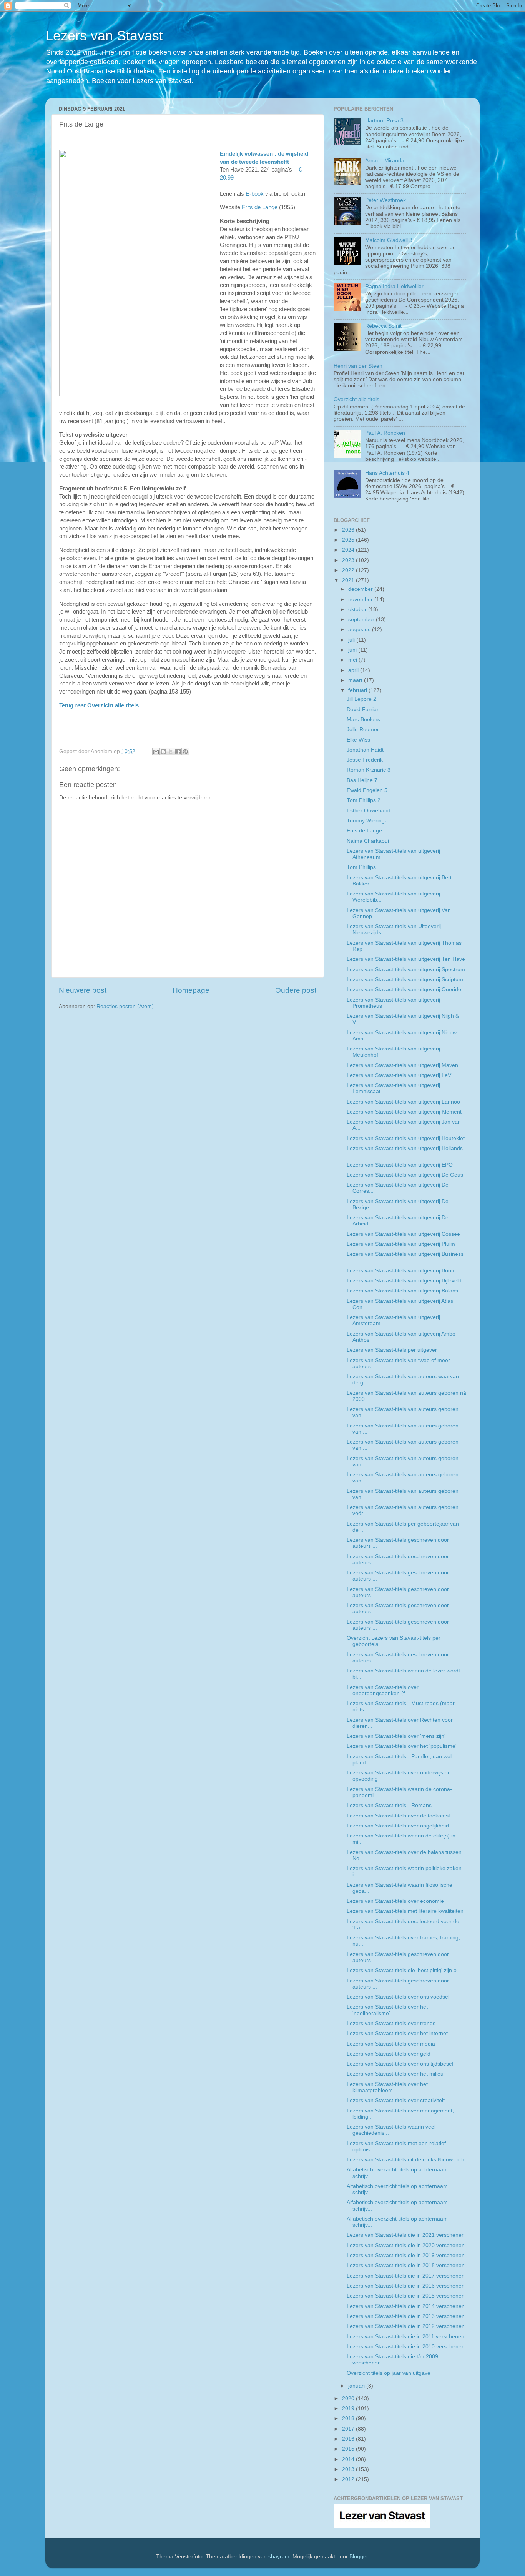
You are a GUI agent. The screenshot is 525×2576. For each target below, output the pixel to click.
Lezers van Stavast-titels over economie (395, 1901)
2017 (349, 2429)
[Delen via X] (171, 752)
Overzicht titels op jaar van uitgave (389, 2373)
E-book (255, 194)
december (361, 589)
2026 (349, 530)
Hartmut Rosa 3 (384, 121)
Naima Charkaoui (368, 841)
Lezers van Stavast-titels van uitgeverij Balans (402, 1291)
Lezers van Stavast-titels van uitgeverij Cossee (403, 1234)
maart (356, 680)
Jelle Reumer (363, 729)
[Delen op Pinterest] (185, 752)
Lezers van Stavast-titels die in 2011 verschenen (405, 2337)
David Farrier (363, 709)
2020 (349, 2398)
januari (357, 2386)
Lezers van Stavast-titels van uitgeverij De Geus (405, 1175)
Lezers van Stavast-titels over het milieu (395, 2074)
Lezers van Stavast (104, 36)
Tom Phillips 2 (364, 800)
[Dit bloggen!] (163, 752)
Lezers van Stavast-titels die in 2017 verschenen (406, 2276)
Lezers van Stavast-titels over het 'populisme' (402, 1746)
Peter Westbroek (385, 200)
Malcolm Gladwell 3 (389, 240)
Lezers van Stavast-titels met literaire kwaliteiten (405, 1911)
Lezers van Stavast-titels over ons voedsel (398, 1997)
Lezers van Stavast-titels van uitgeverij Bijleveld (404, 1281)
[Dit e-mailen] (156, 752)
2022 (349, 570)
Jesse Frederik (365, 760)
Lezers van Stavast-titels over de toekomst (398, 1816)
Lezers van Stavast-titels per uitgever (392, 1350)
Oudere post (296, 990)
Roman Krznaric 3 (369, 770)
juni (353, 650)
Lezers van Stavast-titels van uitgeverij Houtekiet (406, 1138)
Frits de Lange (260, 207)
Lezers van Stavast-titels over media (391, 2044)
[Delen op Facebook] (178, 752)
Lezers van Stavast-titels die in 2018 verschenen (406, 2265)
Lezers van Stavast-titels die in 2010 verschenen (406, 2347)
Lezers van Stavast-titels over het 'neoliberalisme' (387, 2010)
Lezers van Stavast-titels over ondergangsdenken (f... (383, 1690)
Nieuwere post (83, 990)
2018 (349, 2418)
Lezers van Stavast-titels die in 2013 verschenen (406, 2316)
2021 (349, 580)
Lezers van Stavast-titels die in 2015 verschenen (406, 2296)
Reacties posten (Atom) (125, 1006)
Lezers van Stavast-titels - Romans (389, 1805)
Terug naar (99, 705)
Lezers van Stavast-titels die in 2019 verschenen (406, 2255)
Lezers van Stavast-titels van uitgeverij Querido (404, 990)
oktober (358, 609)
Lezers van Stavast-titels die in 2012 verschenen (406, 2326)
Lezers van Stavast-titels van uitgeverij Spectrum (406, 970)
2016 (349, 2439)
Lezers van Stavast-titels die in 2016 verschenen (406, 2286)
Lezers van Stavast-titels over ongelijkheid (398, 1826)
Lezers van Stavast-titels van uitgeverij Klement (404, 1112)
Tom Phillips (361, 867)
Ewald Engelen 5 (367, 790)
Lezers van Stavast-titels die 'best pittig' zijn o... (404, 1970)
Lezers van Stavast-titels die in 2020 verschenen (406, 2245)
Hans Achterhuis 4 (387, 473)
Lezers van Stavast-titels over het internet (397, 2033)
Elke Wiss (358, 740)
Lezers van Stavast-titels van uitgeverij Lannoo (403, 1102)
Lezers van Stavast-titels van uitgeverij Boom (401, 1271)
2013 (349, 2469)
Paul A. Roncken (385, 433)
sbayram (279, 2557)
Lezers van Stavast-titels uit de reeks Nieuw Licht (406, 2160)
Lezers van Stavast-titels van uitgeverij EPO (400, 1165)
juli (352, 640)
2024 (349, 550)
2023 (349, 560)
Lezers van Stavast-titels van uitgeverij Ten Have (406, 959)
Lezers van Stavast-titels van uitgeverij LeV (399, 1075)
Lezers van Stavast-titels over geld (389, 2054)
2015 (349, 2449)
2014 (349, 2459)
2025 (349, 540)
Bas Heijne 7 (362, 780)
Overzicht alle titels (356, 399)
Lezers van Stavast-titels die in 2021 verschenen (406, 2235)
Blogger (359, 2557)
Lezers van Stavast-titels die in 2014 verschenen (406, 2306)
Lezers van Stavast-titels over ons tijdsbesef (400, 2064)
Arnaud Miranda (385, 161)
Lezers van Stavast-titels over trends (391, 2023)
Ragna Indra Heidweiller (394, 286)
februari (358, 690)
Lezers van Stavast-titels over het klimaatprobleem (387, 2087)
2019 (349, 2408)
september (362, 619)
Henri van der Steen (358, 366)
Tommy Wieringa (367, 821)
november (361, 599)
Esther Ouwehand (369, 811)
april (354, 670)
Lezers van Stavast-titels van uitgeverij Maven (402, 1065)
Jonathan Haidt (365, 750)
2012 (349, 2479)
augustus (360, 629)
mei (353, 660)
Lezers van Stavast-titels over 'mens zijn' (396, 1736)
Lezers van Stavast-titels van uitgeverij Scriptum (405, 980)
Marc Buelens (363, 719)
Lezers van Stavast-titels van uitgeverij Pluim (401, 1244)
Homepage (191, 990)
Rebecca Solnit (383, 326)
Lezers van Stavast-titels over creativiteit (396, 2100)
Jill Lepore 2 (361, 699)
